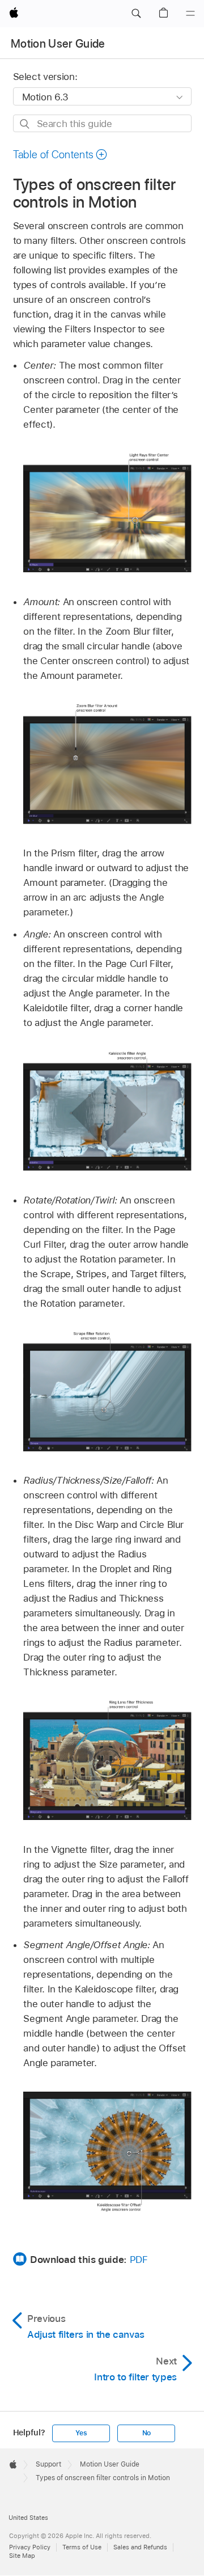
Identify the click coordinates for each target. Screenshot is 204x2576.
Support (48, 2464)
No (147, 2433)
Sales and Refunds (140, 2547)
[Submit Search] (25, 124)
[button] (136, 14)
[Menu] (190, 14)
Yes (81, 2433)
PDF (139, 2260)
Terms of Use (82, 2547)
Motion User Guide (58, 44)
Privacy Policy (30, 2547)
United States (28, 2518)
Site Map (22, 2556)
